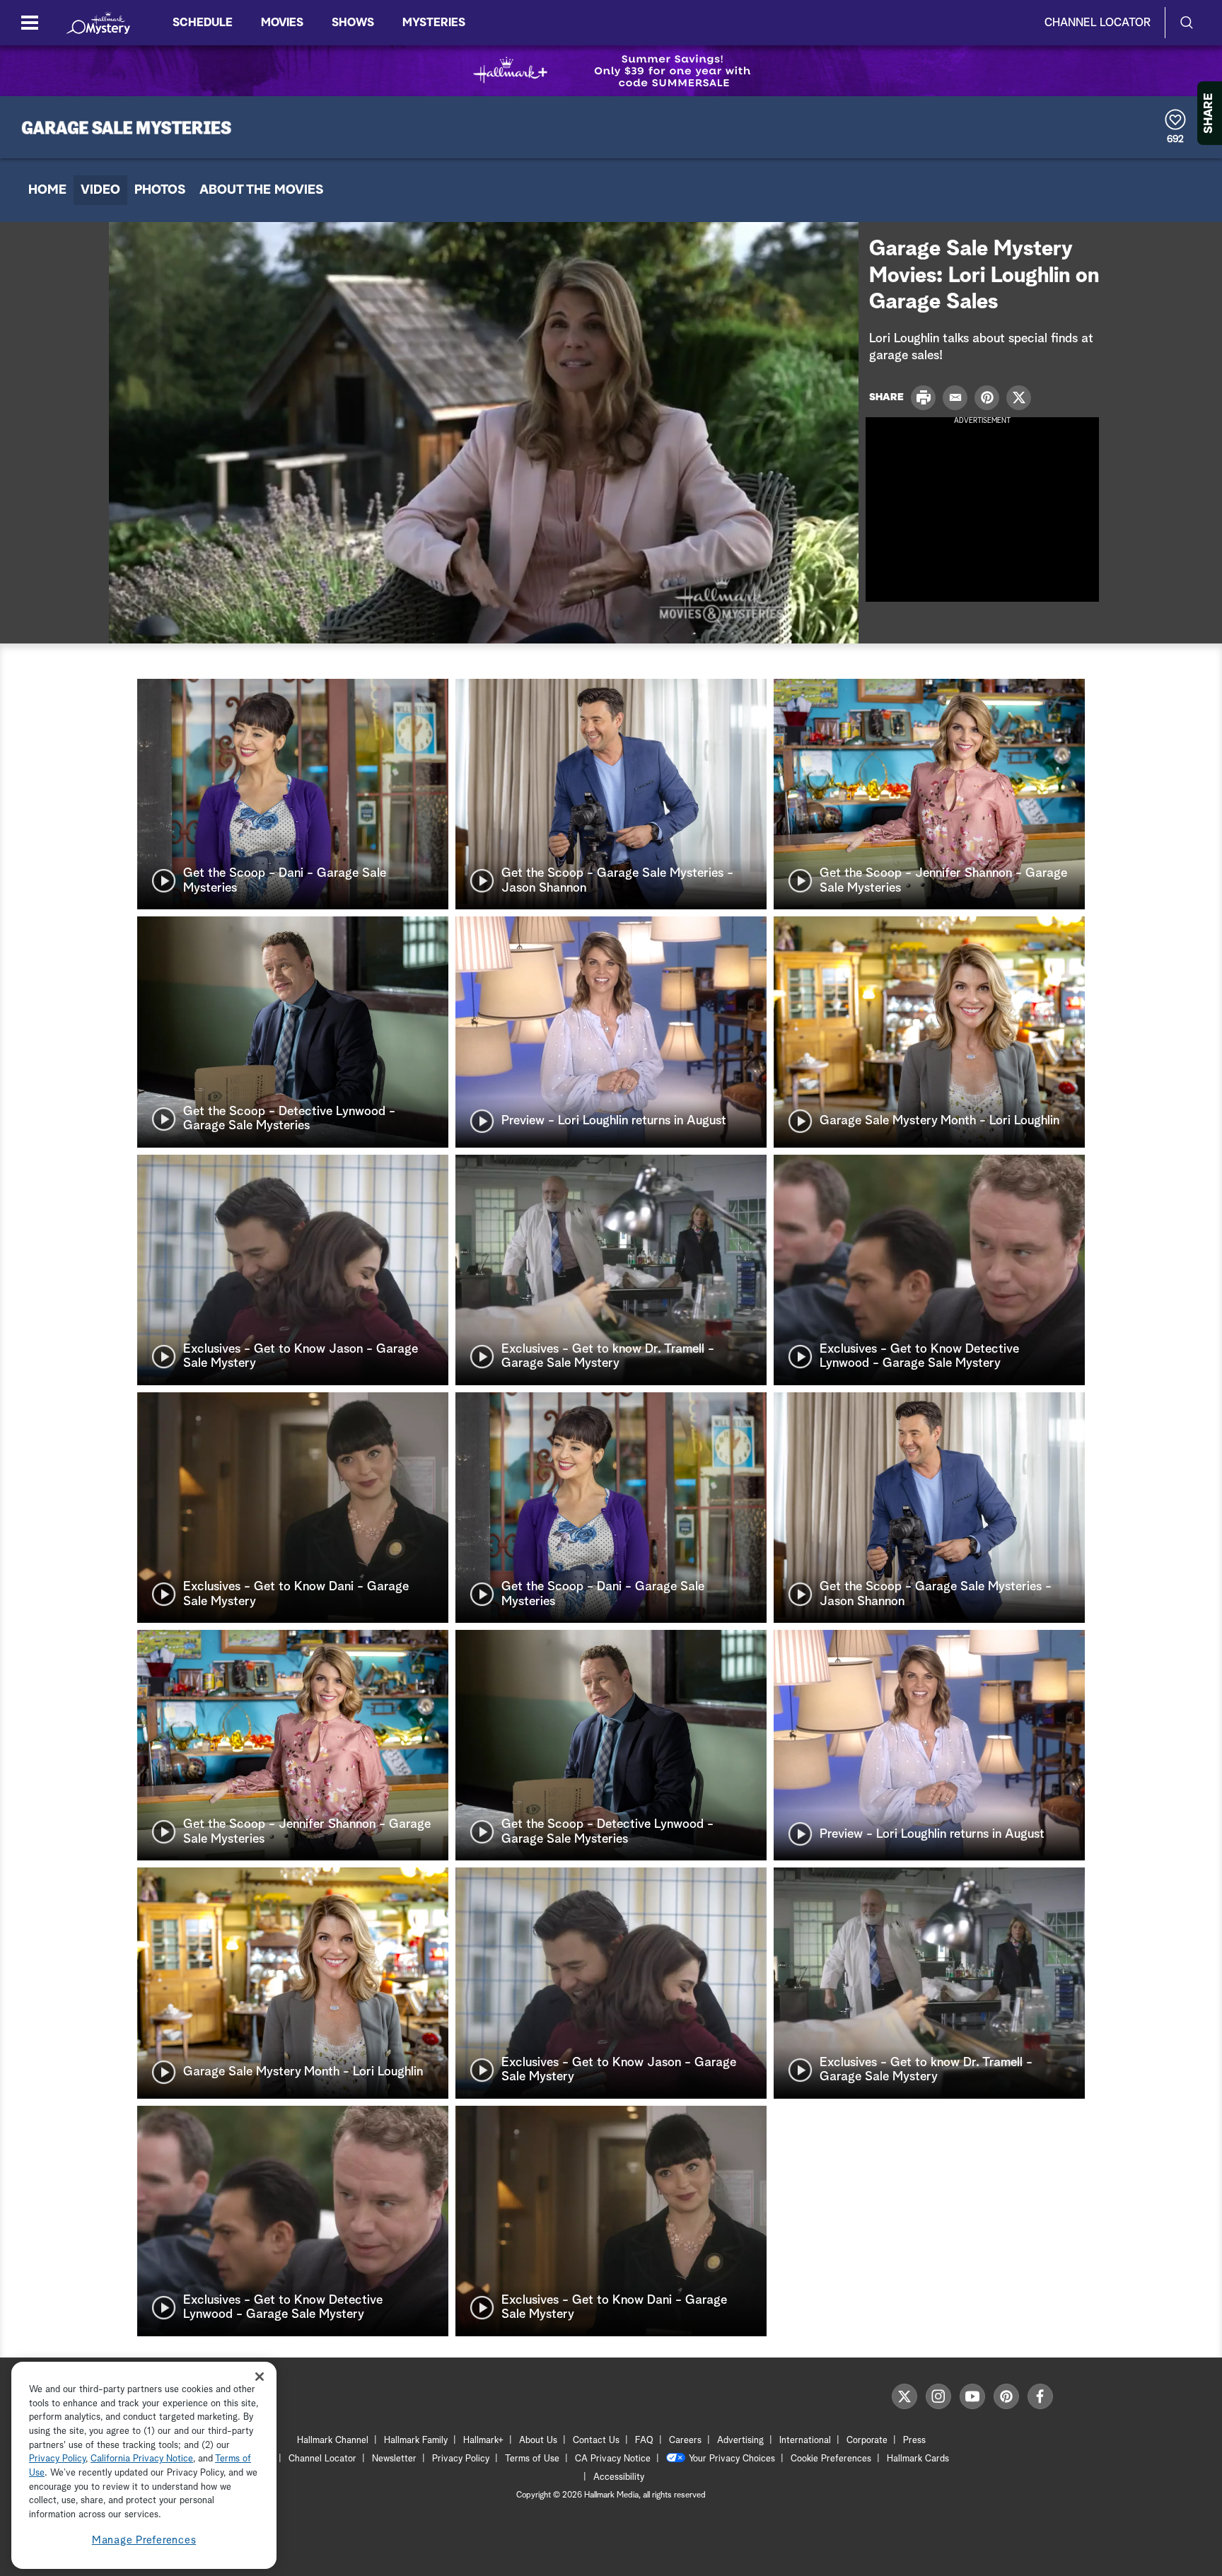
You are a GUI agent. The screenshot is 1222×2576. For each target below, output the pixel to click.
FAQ (644, 2441)
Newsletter (394, 2459)
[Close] (260, 2376)
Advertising (740, 2441)
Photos (160, 190)
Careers (685, 2441)
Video (100, 190)
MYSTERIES (434, 23)
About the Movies (261, 190)
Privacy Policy (461, 2459)
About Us (538, 2441)
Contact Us (596, 2441)
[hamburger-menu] (30, 23)
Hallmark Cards (918, 2459)
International (805, 2441)
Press (914, 2441)
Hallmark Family (416, 2441)
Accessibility (619, 2477)
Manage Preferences (144, 2540)
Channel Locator (1098, 23)
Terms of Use (532, 2459)
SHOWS (353, 23)
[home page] (98, 23)
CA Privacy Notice (613, 2459)
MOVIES (282, 23)
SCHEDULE (203, 23)
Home (47, 190)
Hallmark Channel (333, 2441)
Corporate (867, 2441)
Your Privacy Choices (732, 2459)
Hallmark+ (483, 2441)
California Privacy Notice (142, 2460)
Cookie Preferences (831, 2459)
